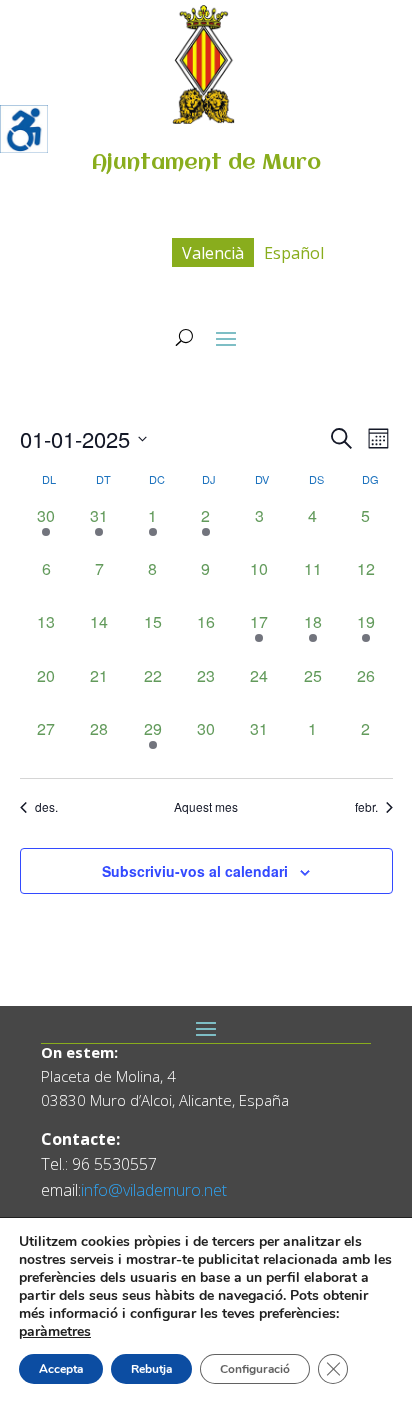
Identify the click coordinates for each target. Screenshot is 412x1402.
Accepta (61, 1369)
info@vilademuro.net (154, 1190)
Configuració (255, 1369)
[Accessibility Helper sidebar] (24, 129)
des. (46, 807)
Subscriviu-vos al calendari (195, 871)
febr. (366, 807)
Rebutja (151, 1369)
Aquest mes (206, 807)
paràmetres (55, 1332)
